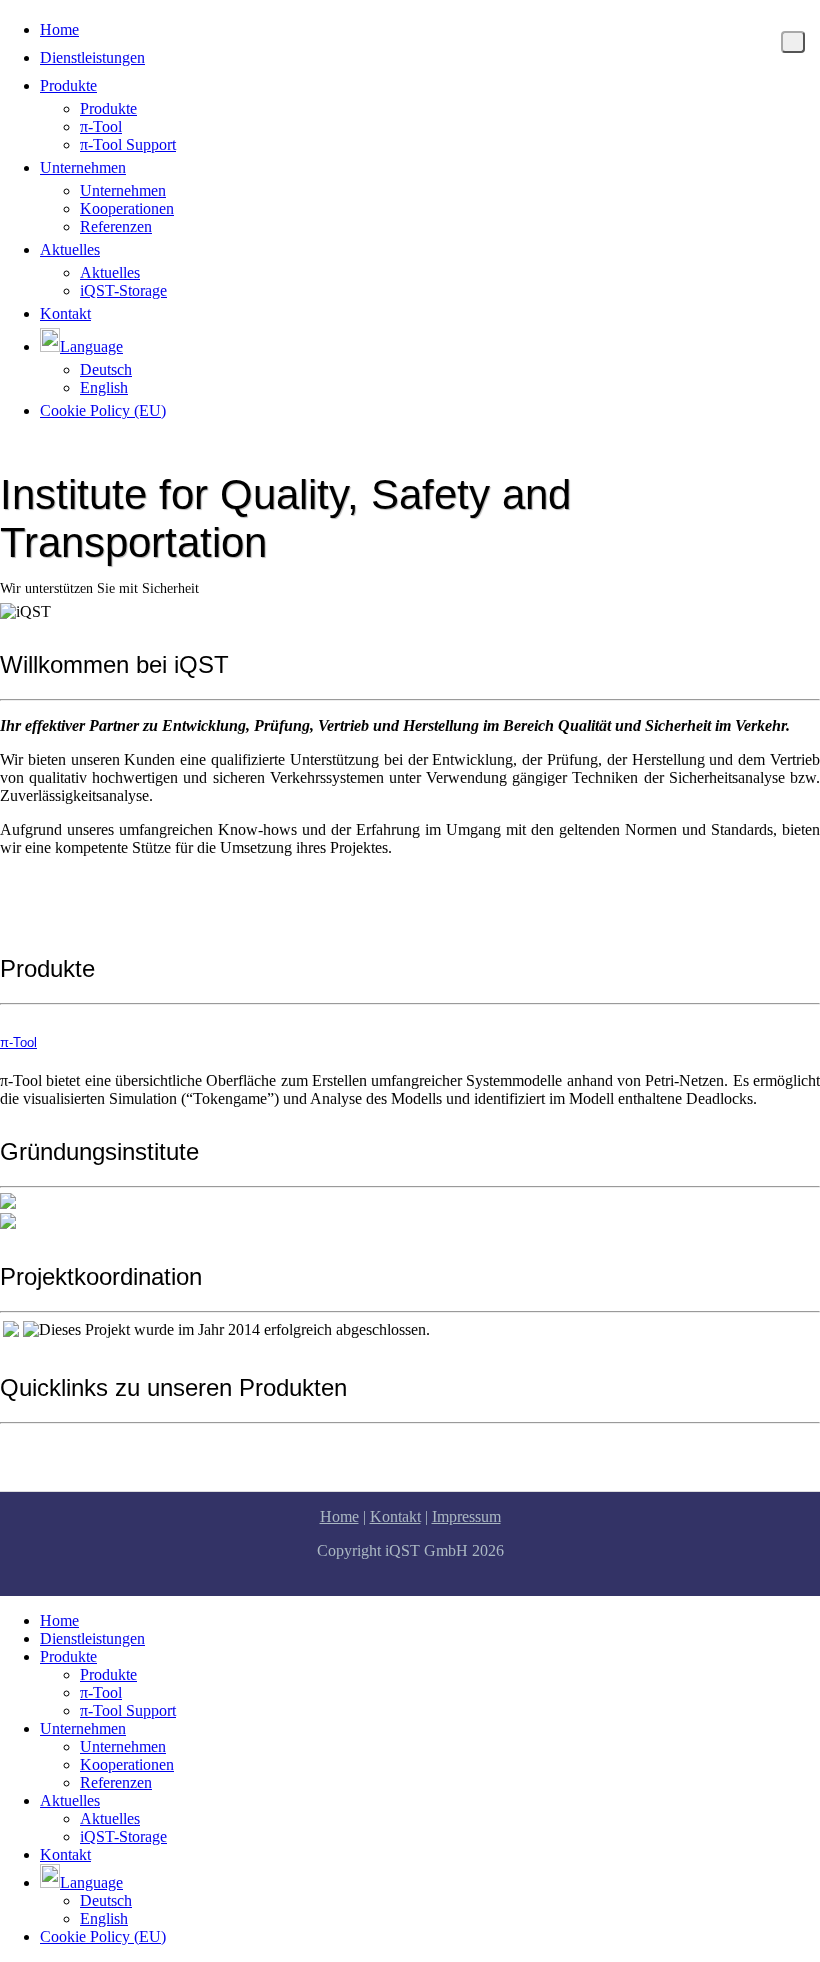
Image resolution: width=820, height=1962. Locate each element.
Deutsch (106, 369)
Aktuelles (70, 249)
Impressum (466, 1516)
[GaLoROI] (11, 1331)
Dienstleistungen (92, 57)
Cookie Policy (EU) (103, 410)
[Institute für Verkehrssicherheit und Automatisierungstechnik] (8, 1203)
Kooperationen (127, 208)
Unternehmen (83, 167)
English (104, 387)
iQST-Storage (123, 290)
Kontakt (65, 313)
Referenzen (116, 226)
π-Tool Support (128, 144)
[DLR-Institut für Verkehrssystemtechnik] (8, 1223)
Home (59, 29)
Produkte (68, 85)
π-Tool (101, 126)
